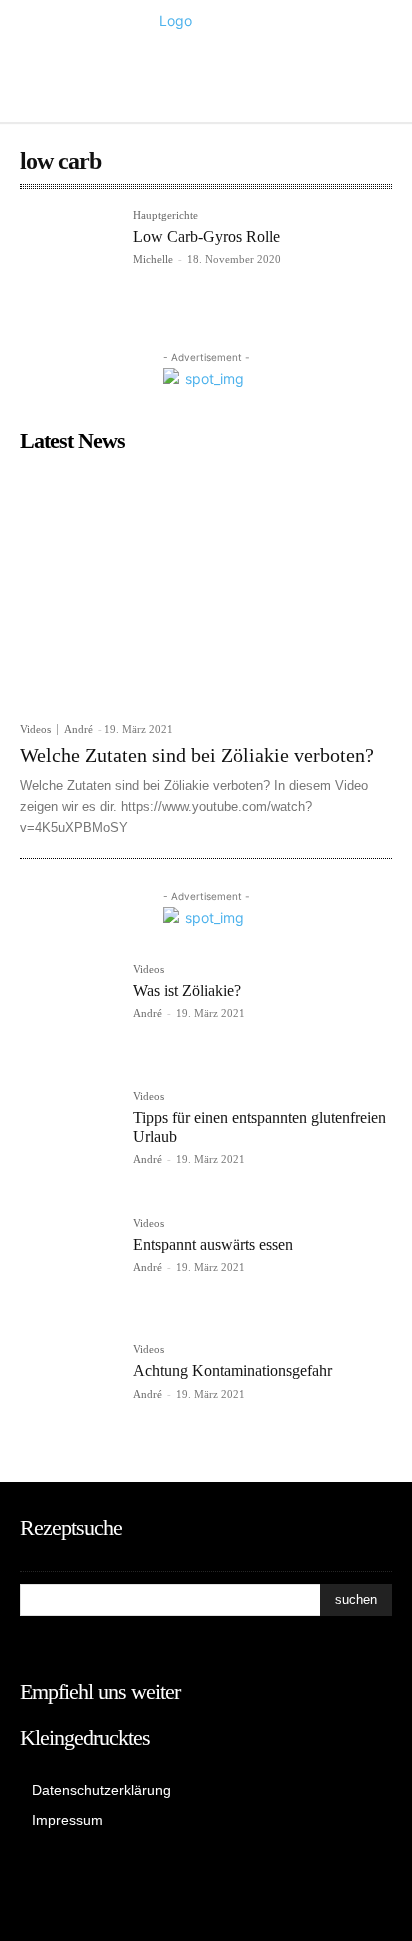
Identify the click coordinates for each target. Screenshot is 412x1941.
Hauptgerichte (165, 215)
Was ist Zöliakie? (187, 990)
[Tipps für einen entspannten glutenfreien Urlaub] (68, 1139)
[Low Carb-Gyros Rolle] (68, 258)
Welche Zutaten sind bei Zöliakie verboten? (197, 755)
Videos (35, 729)
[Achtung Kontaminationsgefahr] (68, 1392)
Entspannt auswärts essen (213, 1244)
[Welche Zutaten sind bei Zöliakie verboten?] (206, 587)
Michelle (153, 259)
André (78, 729)
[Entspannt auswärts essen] (68, 1266)
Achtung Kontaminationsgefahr (232, 1370)
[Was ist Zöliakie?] (68, 1012)
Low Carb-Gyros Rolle (206, 236)
